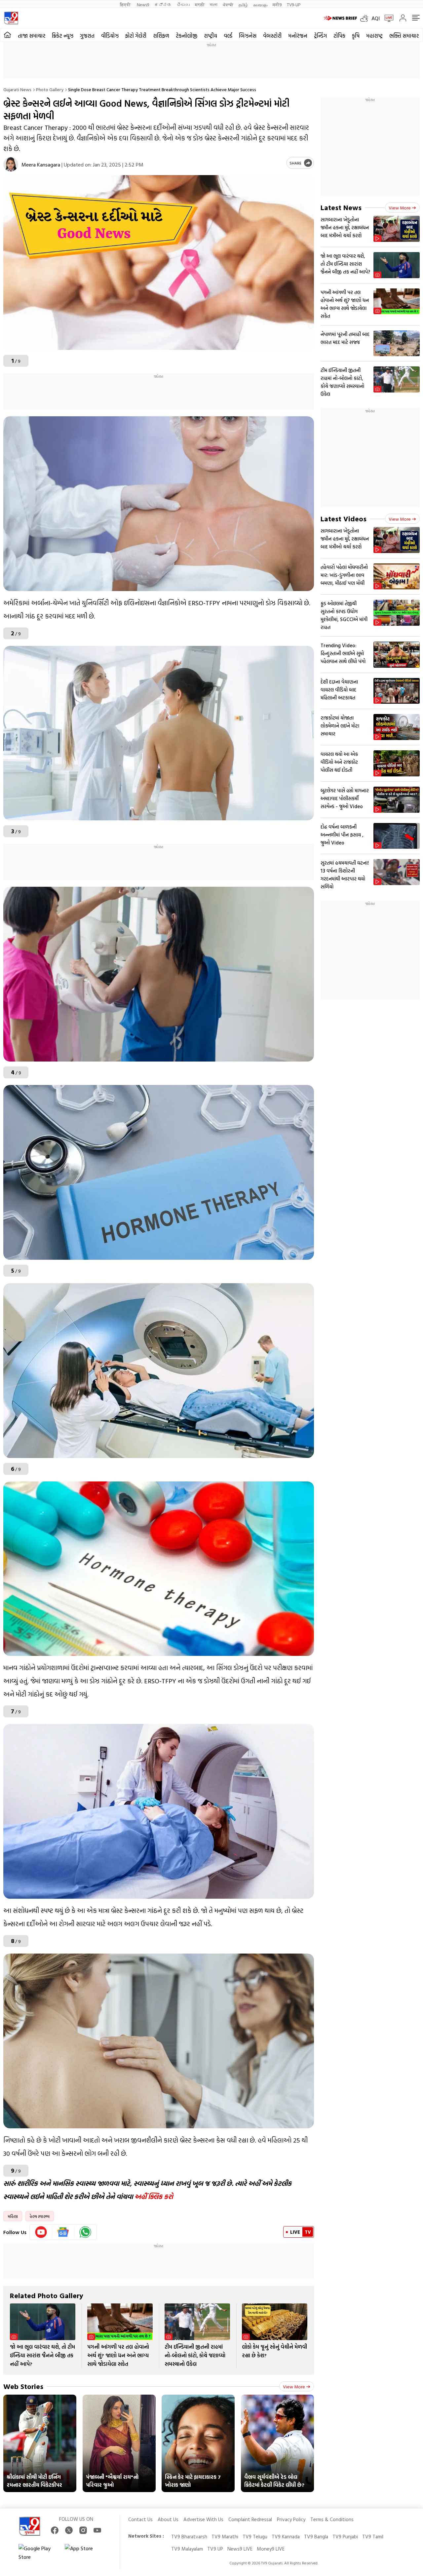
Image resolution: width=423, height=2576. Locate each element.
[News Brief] (340, 18)
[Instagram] (83, 2530)
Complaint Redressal (250, 2519)
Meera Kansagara (41, 165)
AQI (376, 18)
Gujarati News (17, 89)
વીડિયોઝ (110, 36)
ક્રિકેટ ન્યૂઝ (63, 36)
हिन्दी (126, 4)
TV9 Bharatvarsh (189, 2537)
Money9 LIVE (271, 2549)
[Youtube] (41, 2232)
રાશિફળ (161, 36)
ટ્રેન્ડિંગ (320, 36)
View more (294, 2387)
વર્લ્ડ (228, 36)
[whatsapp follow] (85, 2232)
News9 (143, 4)
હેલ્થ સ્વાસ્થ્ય (40, 2216)
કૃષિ (356, 36)
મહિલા (13, 2216)
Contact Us (140, 2519)
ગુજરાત (87, 36)
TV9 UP (215, 2549)
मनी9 (277, 4)
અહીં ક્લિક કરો (154, 2196)
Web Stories (23, 2386)
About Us (168, 2519)
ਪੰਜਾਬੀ (228, 4)
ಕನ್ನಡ (163, 4)
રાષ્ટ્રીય (211, 36)
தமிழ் (243, 4)
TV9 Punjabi (345, 2537)
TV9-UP (294, 4)
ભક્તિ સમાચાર (404, 36)
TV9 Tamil (373, 2537)
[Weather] (366, 18)
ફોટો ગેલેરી (136, 36)
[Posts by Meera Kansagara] (11, 164)
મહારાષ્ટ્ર (374, 36)
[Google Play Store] (38, 2553)
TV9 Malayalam (187, 2549)
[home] (7, 35)
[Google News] (63, 2232)
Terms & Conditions (332, 2519)
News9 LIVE (240, 2549)
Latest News (341, 207)
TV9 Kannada (286, 2537)
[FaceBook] (55, 2530)
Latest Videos (344, 519)
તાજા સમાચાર (32, 36)
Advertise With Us (203, 2519)
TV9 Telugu (255, 2537)
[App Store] (85, 2553)
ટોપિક (339, 36)
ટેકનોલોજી (187, 36)
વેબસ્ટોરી (272, 36)
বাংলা (214, 4)
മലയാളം (260, 4)
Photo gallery (50, 89)
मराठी (200, 4)
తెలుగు (183, 4)
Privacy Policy (291, 2519)
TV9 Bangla (316, 2537)
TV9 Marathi (225, 2537)
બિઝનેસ (248, 36)
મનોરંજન (298, 36)
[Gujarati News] (11, 18)
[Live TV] (387, 18)
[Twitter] (69, 2530)
